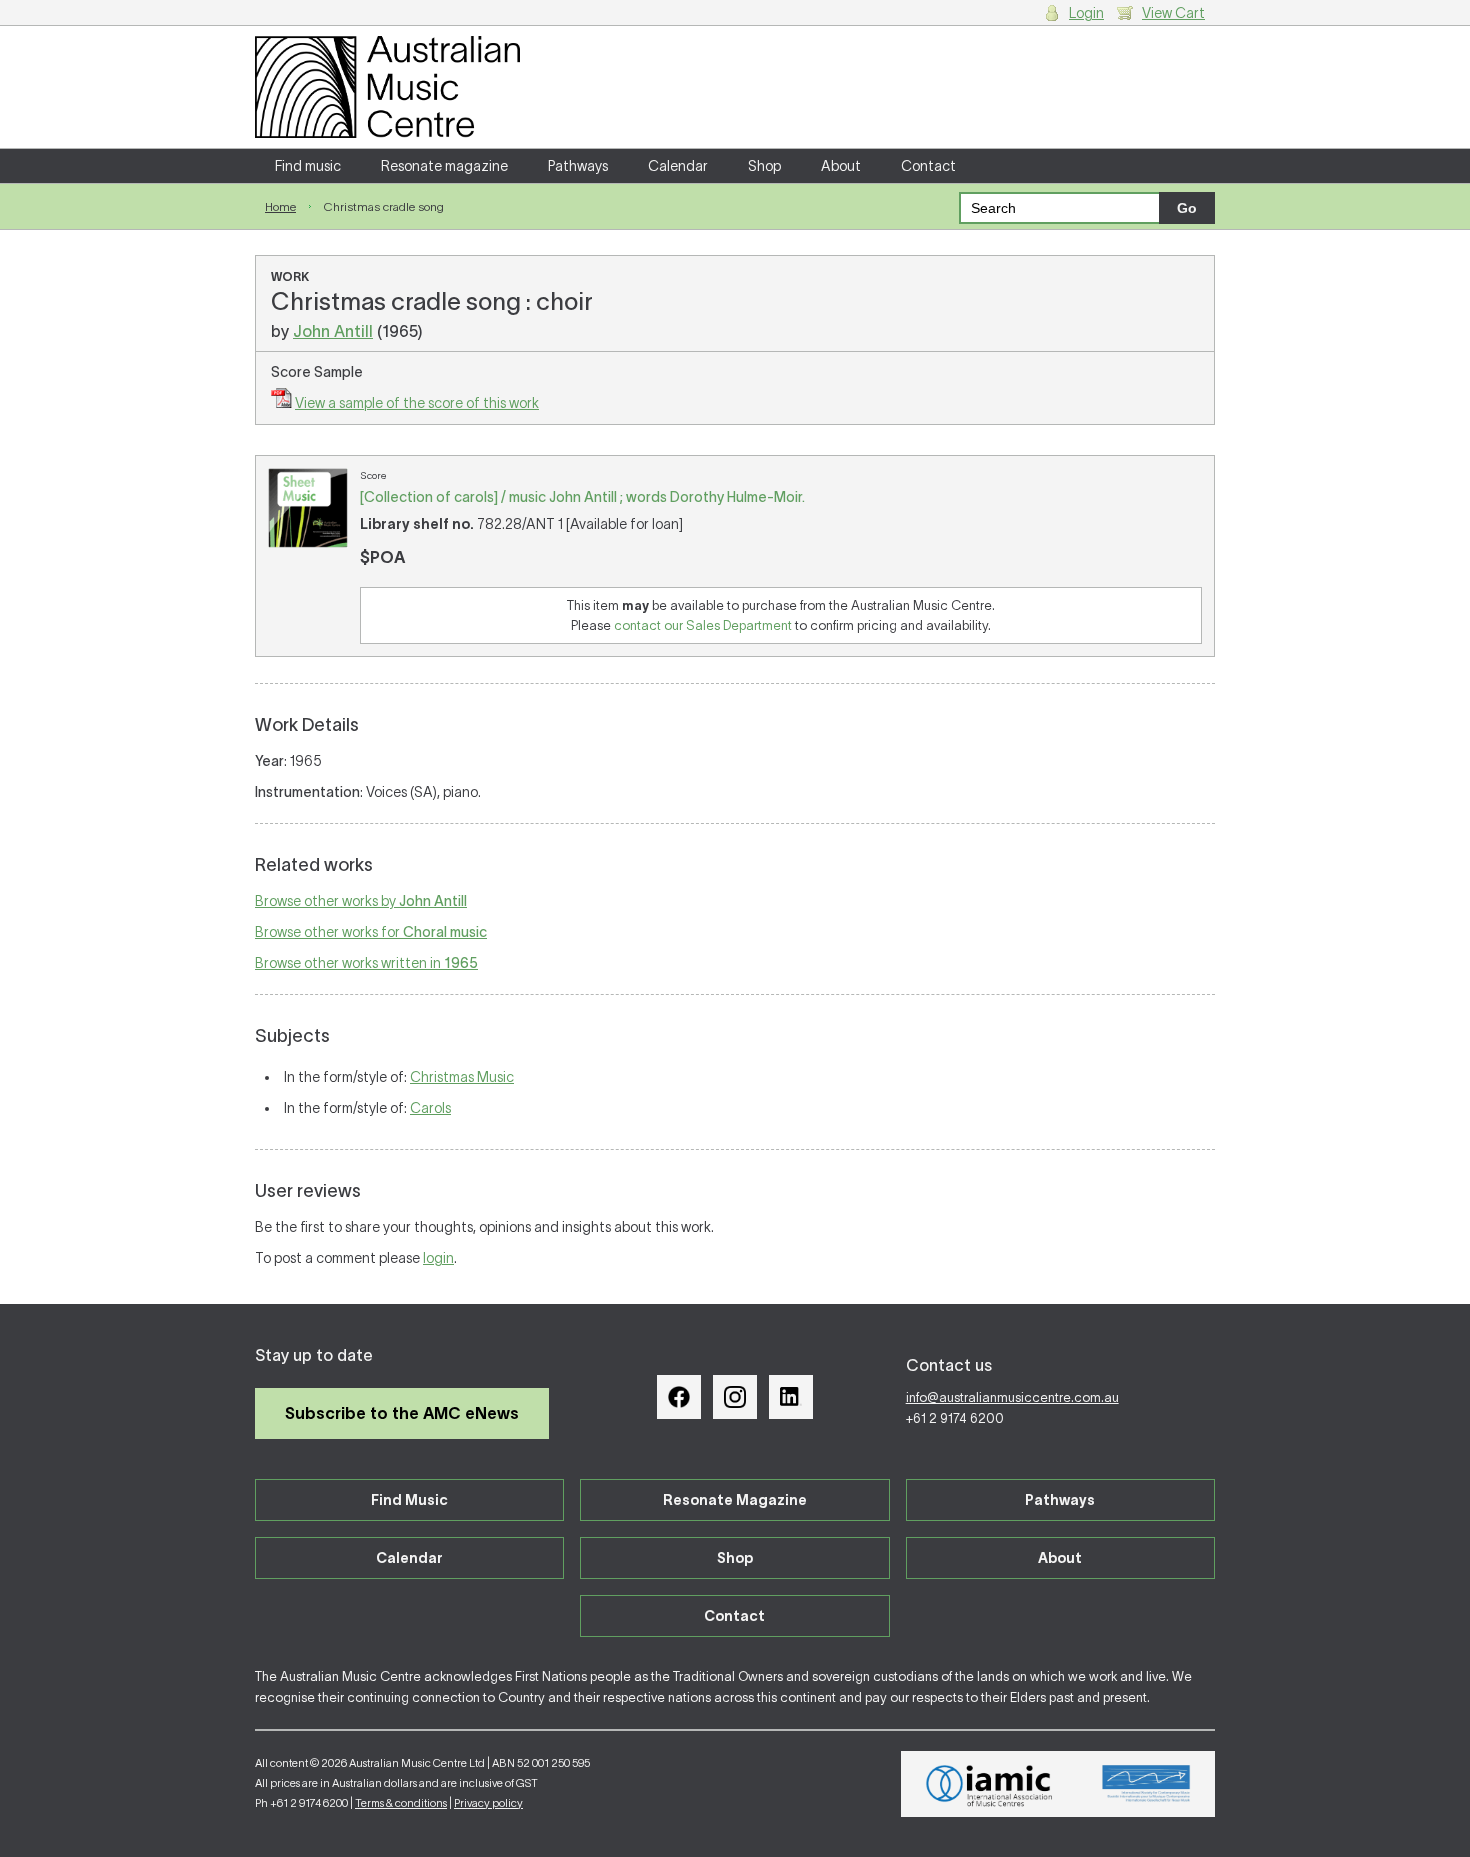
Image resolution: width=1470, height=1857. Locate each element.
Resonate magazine (444, 166)
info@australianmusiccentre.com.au (1012, 1397)
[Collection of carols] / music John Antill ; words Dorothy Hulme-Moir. (582, 497)
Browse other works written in (366, 963)
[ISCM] (1146, 1784)
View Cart (1173, 13)
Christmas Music (462, 1077)
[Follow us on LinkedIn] (791, 1397)
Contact (928, 166)
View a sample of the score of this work (417, 403)
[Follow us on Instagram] (735, 1397)
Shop (764, 166)
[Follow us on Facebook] (679, 1397)
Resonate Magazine (735, 1500)
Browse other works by (361, 901)
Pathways (578, 166)
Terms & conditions (401, 1803)
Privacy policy (488, 1803)
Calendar (678, 166)
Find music (308, 166)
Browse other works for (371, 932)
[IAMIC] (989, 1784)
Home (280, 206)
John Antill (333, 331)
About (841, 166)
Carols (430, 1108)
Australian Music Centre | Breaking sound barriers (387, 87)
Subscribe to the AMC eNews (402, 1413)
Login (1086, 13)
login (438, 1258)
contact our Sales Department (703, 625)
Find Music (409, 1500)
